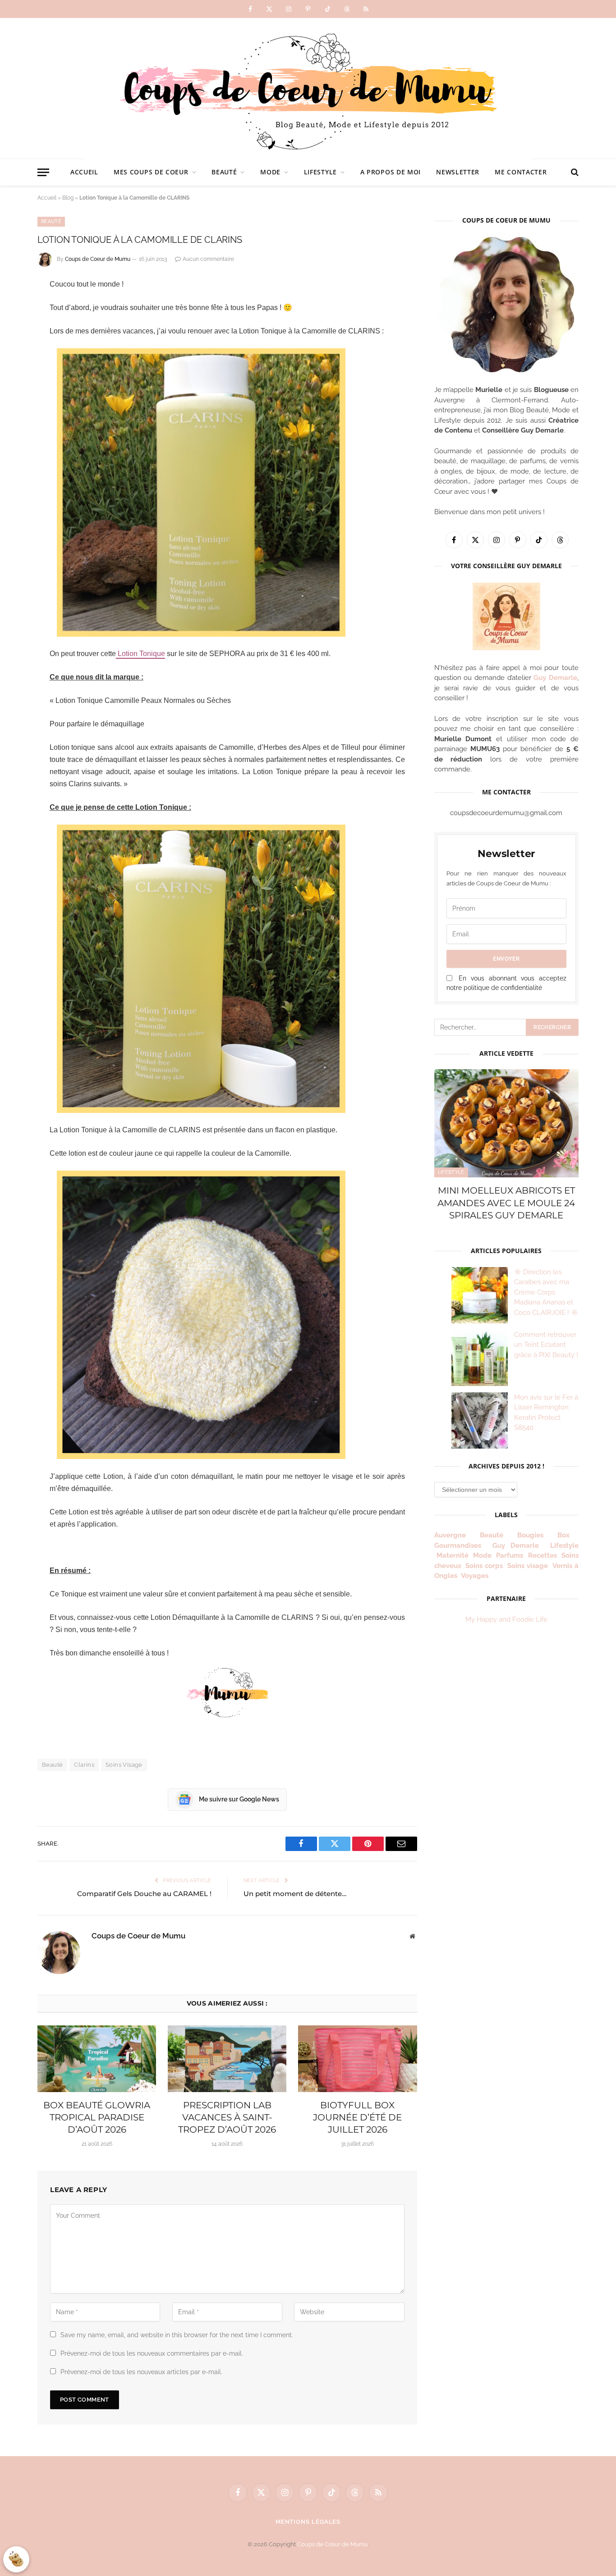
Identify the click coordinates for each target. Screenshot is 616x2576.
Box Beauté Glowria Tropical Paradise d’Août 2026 (97, 2117)
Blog (68, 198)
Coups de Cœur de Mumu (333, 2544)
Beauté (224, 172)
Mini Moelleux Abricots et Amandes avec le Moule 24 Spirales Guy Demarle (506, 1203)
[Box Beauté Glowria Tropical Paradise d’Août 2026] (97, 2059)
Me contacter (521, 172)
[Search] (574, 172)
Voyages (475, 1576)
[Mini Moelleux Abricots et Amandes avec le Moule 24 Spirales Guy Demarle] (506, 1123)
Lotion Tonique (140, 654)
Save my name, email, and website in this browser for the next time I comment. (177, 2335)
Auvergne (450, 1535)
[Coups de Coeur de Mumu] (308, 88)
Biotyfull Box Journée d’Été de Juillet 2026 (357, 2117)
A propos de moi (391, 172)
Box (567, 1535)
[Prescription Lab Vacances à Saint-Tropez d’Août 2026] (227, 2059)
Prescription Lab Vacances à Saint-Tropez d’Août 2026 (227, 2117)
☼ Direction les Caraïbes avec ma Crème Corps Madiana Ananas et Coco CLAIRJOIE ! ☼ (546, 1292)
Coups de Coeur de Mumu (98, 259)
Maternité (453, 1555)
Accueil (84, 172)
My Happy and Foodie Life (506, 1619)
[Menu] (43, 172)
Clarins (84, 1765)
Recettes (542, 1555)
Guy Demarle (555, 678)
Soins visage (528, 1566)
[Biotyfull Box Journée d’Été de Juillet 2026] (357, 2059)
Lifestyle (320, 172)
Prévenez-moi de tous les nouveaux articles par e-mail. (141, 2372)
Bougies (530, 1535)
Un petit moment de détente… (295, 1894)
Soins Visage (124, 1765)
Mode (270, 172)
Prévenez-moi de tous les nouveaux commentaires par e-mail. (152, 2353)
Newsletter (458, 172)
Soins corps (484, 1566)
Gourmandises (458, 1546)
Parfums (510, 1555)
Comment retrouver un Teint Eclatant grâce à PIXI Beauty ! (546, 1345)
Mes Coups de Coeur (151, 172)
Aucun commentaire (208, 259)
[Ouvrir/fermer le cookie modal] (16, 2559)
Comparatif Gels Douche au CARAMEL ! (144, 1894)
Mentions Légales (308, 2522)
